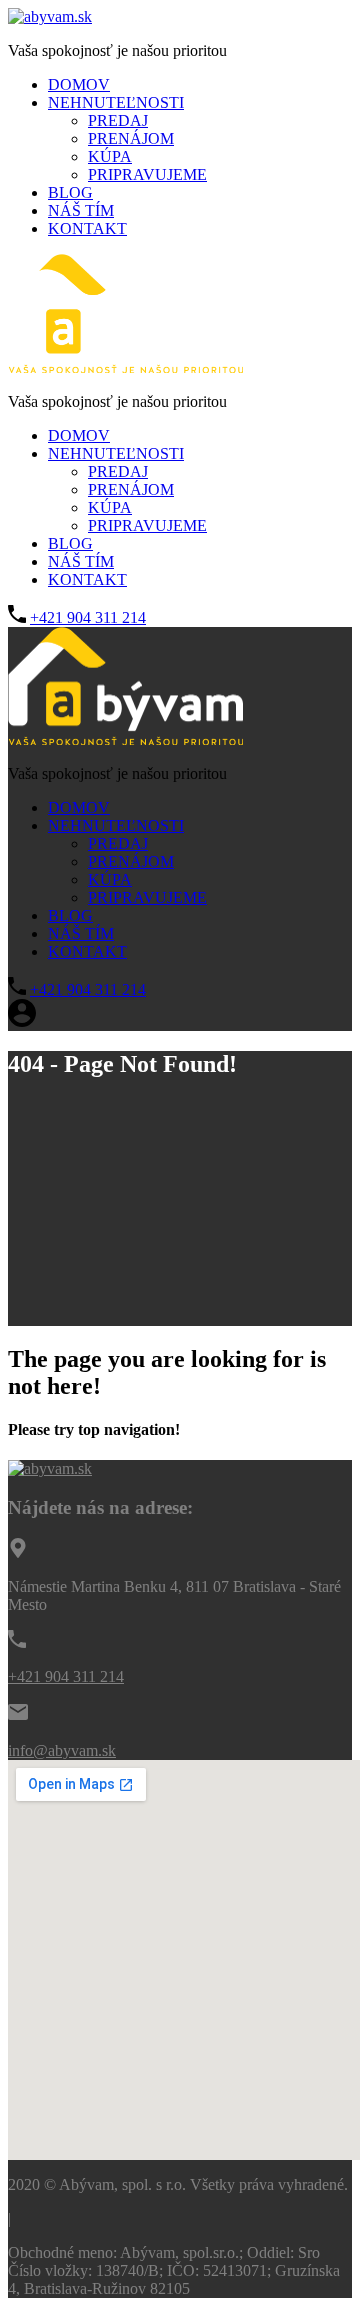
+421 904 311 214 (88, 617)
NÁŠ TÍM (81, 210)
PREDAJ (118, 120)
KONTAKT (87, 228)
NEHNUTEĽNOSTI (116, 102)
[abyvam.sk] (50, 16)
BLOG (70, 192)
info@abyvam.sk (62, 1750)
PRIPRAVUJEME (147, 174)
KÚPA (110, 156)
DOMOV (79, 84)
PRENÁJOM (131, 138)
